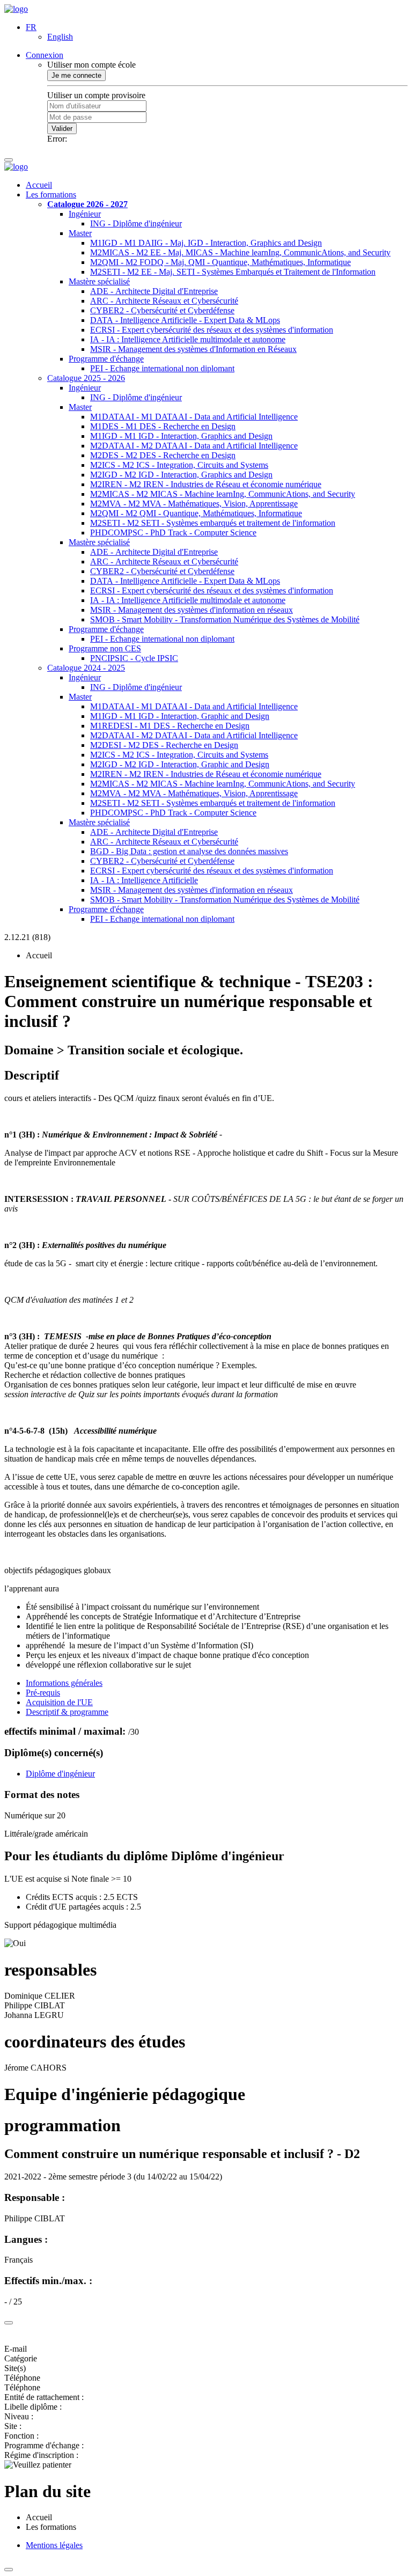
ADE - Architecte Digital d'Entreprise (154, 291)
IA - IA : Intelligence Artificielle (144, 880)
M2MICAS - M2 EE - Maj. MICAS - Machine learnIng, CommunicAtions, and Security (240, 252)
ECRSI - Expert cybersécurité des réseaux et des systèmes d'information (212, 330)
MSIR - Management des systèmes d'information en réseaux (192, 610)
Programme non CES (105, 648)
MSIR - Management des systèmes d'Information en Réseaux (193, 349)
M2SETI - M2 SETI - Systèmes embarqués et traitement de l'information (213, 523)
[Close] (9, 2323)
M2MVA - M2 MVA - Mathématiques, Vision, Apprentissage (194, 504)
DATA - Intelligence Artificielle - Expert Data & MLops (185, 320)
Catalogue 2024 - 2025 (86, 668)
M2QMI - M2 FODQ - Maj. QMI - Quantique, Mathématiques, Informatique (220, 262)
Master (80, 233)
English (60, 37)
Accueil (39, 185)
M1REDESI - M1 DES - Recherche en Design (170, 726)
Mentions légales (54, 2545)
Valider (62, 129)
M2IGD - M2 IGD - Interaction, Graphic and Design (180, 764)
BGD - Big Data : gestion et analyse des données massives (189, 851)
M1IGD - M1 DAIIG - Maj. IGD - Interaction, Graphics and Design (206, 243)
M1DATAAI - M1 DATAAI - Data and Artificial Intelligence (194, 417)
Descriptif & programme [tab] (67, 1712)
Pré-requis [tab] (43, 1693)
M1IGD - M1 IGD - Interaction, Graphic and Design (180, 716)
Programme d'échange (106, 359)
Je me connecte (76, 75)
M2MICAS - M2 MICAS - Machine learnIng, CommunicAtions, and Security (223, 494)
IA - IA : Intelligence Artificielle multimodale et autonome (188, 339)
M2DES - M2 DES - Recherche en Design (163, 455)
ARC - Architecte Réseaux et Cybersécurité (164, 301)
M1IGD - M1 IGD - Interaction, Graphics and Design (181, 436)
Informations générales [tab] (64, 1683)
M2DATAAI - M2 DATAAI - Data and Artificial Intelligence (194, 446)
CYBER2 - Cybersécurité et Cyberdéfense (162, 310)
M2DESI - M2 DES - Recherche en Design (164, 745)
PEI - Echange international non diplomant (162, 368)
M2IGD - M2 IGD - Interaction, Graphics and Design (181, 475)
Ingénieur (85, 214)
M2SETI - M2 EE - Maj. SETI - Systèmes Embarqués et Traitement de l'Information (233, 272)
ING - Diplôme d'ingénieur (136, 223)
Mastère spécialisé (99, 281)
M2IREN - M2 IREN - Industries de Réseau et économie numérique (206, 484)
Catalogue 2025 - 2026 (86, 378)
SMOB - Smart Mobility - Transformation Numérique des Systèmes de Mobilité (225, 619)
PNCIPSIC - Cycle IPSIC (134, 658)
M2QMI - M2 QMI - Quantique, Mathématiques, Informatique (196, 513)
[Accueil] (16, 9)
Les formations (51, 195)
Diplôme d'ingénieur (60, 1774)
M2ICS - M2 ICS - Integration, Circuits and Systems (179, 465)
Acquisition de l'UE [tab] (59, 1702)
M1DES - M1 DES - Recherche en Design (163, 426)
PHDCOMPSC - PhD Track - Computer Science (173, 533)
